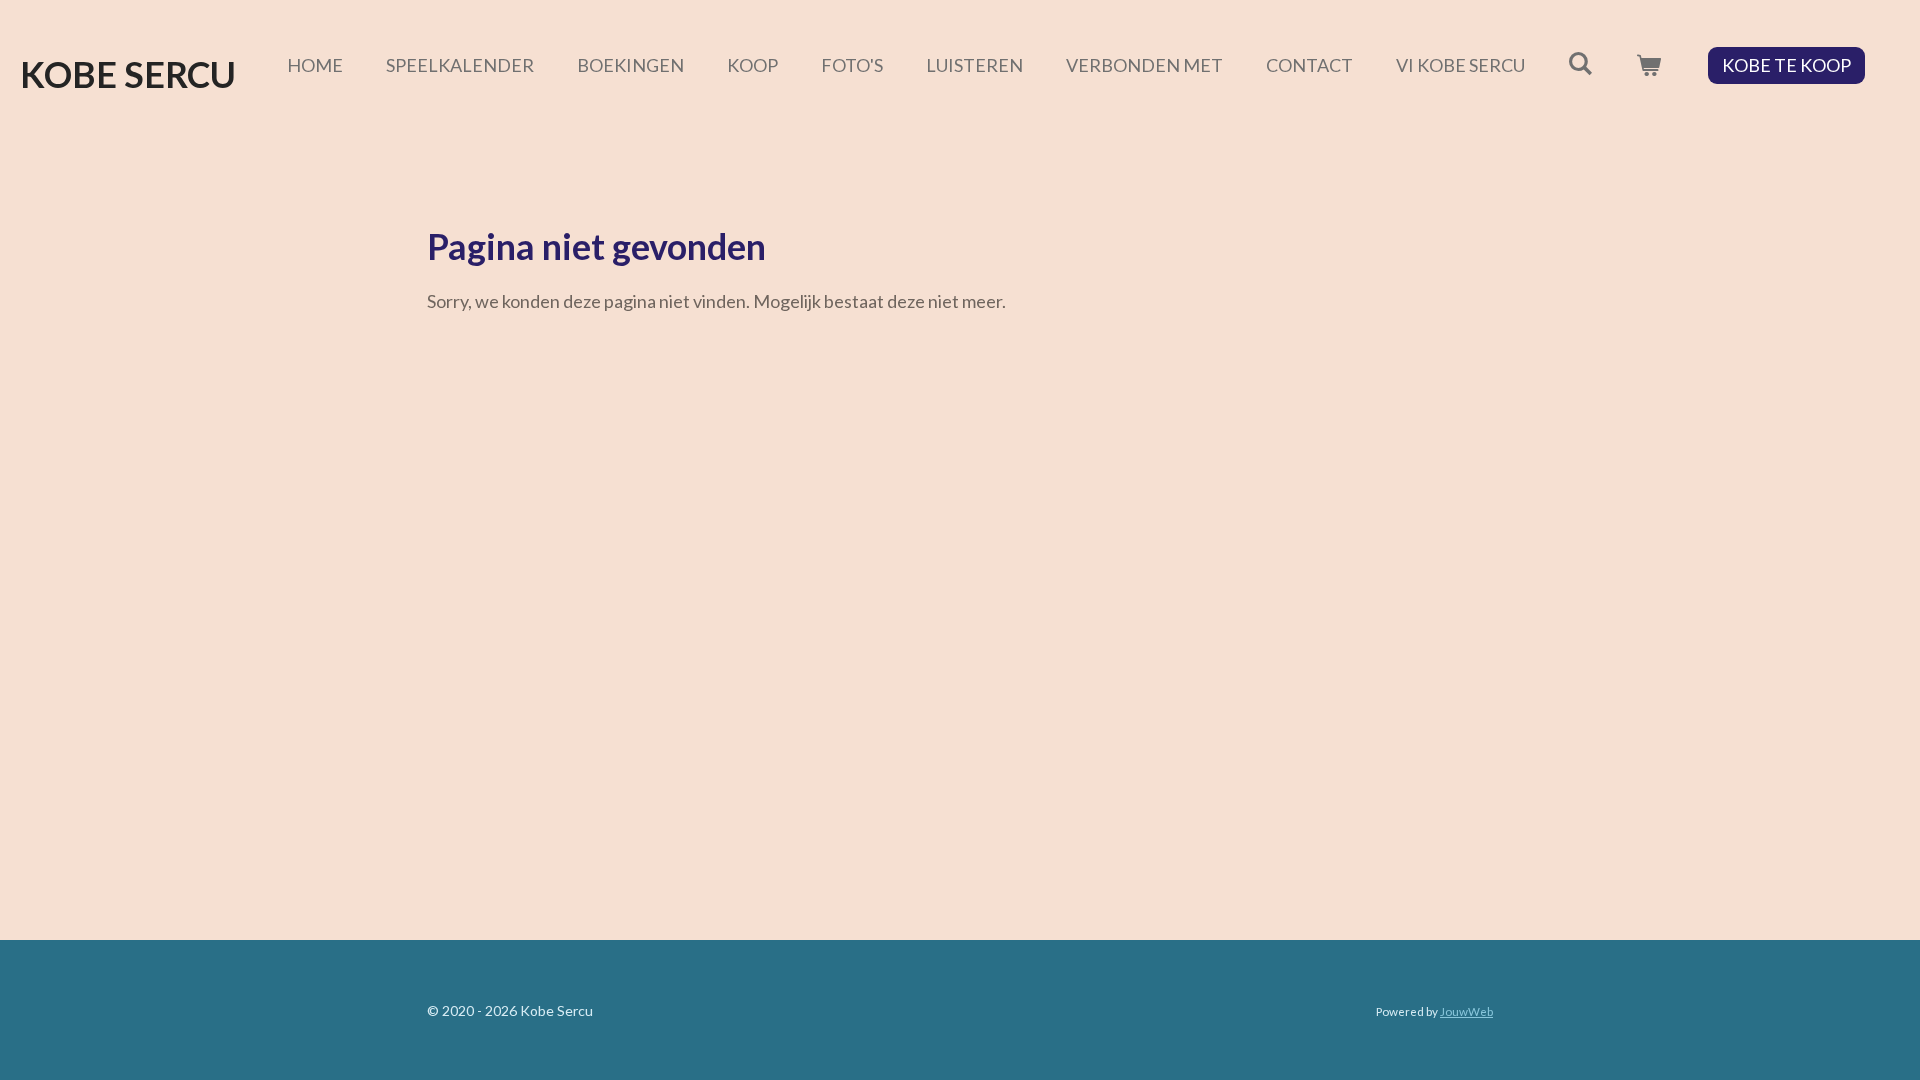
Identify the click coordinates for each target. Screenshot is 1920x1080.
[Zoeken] (1580, 63)
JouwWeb (1466, 1011)
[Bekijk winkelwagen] (1648, 65)
